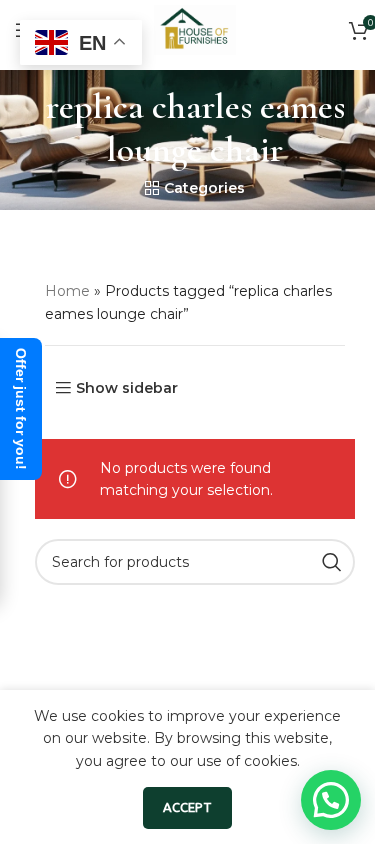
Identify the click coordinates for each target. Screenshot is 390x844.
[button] (331, 800)
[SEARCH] (332, 562)
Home (67, 291)
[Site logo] (195, 29)
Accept (187, 807)
